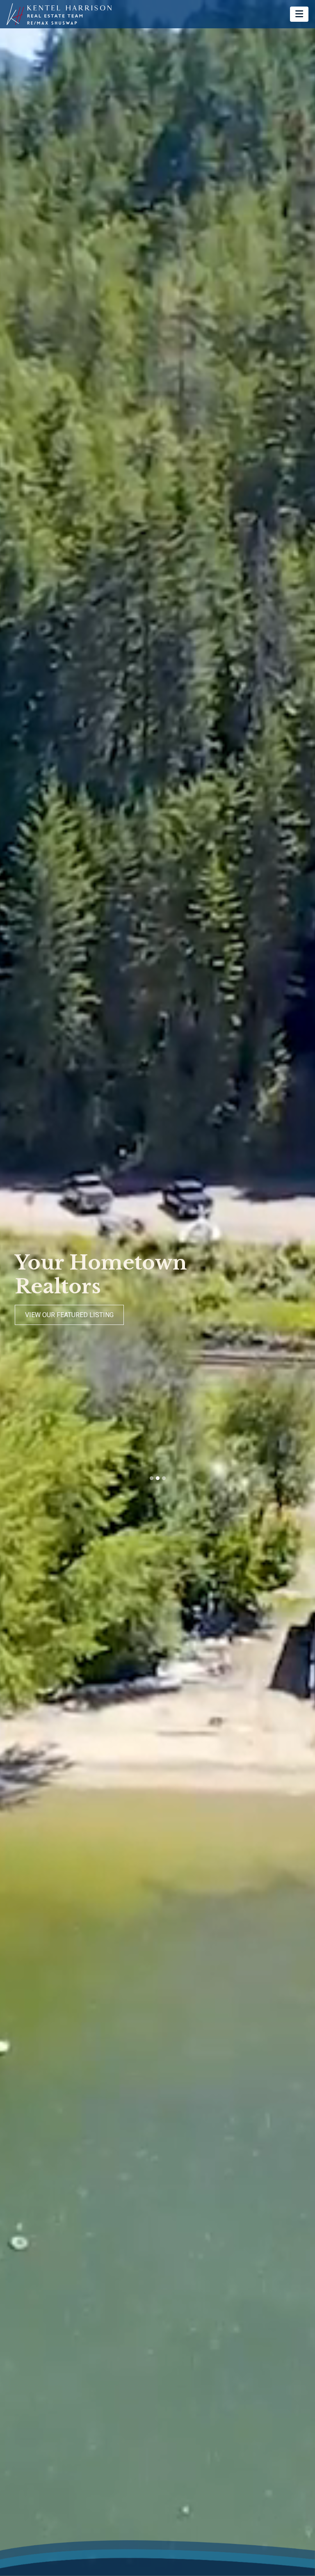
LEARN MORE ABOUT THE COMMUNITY (83, 1315)
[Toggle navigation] (299, 14)
